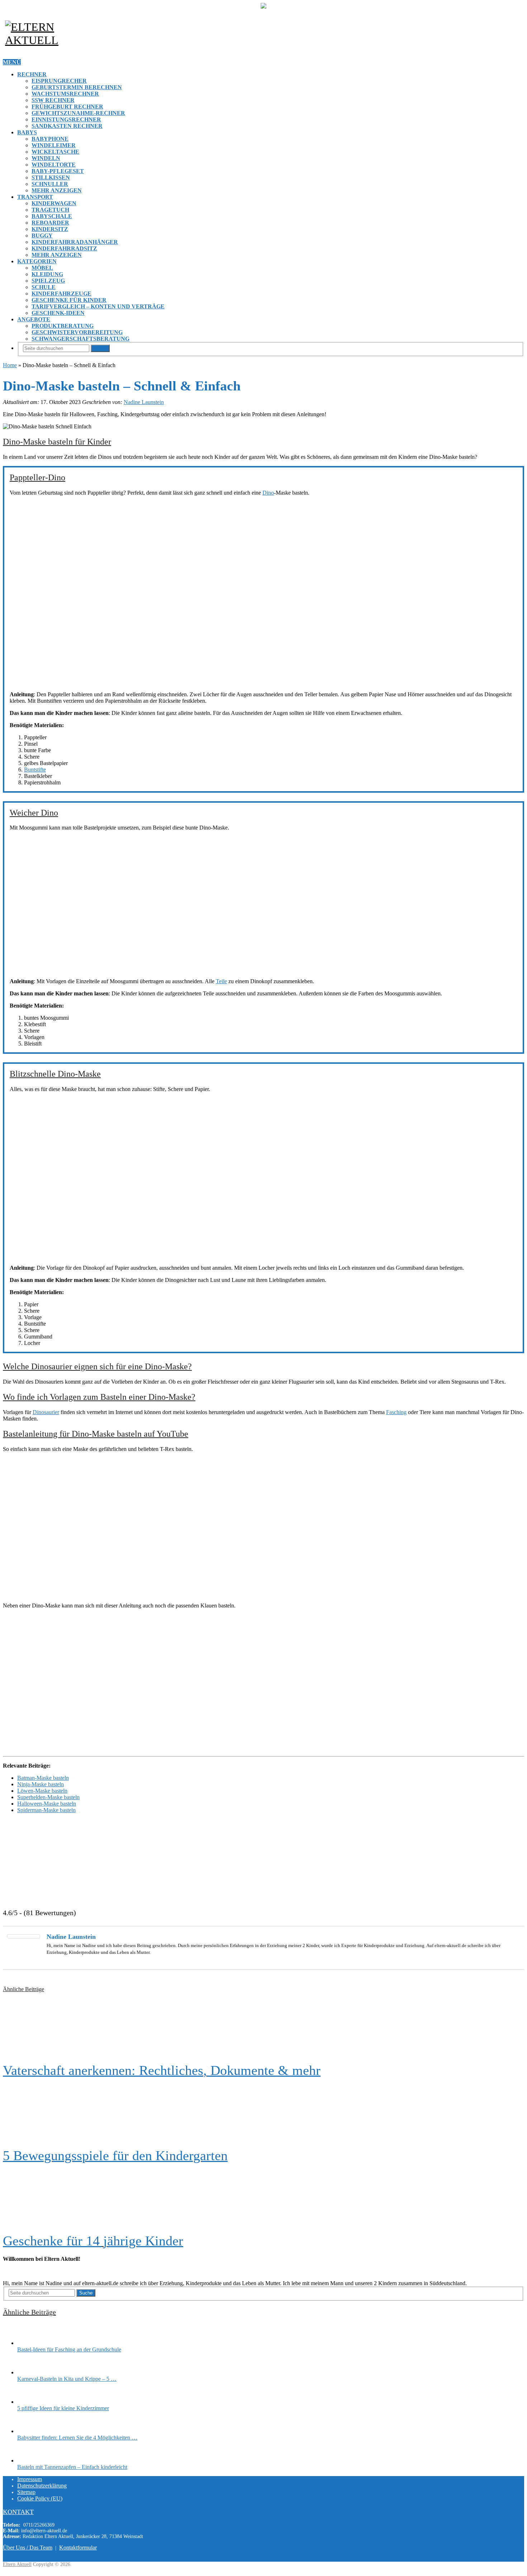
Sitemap (26, 2492)
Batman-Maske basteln (43, 1778)
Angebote (34, 319)
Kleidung (47, 274)
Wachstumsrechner (65, 94)
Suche (100, 348)
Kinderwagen (54, 203)
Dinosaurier (46, 1412)
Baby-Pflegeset (58, 171)
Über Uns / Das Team (28, 2548)
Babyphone (50, 139)
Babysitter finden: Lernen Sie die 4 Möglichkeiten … (77, 2438)
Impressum (30, 2479)
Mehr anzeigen (57, 190)
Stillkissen (51, 177)
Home (10, 365)
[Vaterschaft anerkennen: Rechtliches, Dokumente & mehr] (263, 2028)
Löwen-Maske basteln (42, 1791)
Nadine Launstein (144, 402)
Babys (27, 132)
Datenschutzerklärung (42, 2486)
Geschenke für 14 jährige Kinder (93, 2241)
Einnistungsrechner (66, 119)
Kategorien (37, 261)
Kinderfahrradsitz (64, 248)
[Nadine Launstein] (24, 1936)
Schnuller (50, 184)
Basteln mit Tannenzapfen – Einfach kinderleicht (72, 2467)
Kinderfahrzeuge (61, 294)
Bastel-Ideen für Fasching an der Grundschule (69, 2349)
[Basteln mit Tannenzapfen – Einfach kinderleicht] (30, 2460)
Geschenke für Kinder (69, 300)
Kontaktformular (78, 2548)
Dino (268, 493)
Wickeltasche (55, 152)
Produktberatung (63, 326)
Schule (44, 287)
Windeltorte (54, 165)
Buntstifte (35, 770)
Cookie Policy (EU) (40, 2498)
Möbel (42, 268)
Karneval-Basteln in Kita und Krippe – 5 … (67, 2379)
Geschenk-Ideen (58, 313)
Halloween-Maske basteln (47, 1804)
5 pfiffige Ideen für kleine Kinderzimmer (63, 2408)
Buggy (42, 236)
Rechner (32, 74)
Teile (221, 981)
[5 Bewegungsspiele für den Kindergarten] (263, 2113)
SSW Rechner (53, 100)
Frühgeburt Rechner (67, 107)
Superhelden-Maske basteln (48, 1797)
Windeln (46, 158)
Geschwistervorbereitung (77, 332)
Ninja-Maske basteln (41, 1784)
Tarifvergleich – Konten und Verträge (98, 306)
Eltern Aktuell (17, 2564)
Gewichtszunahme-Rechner (78, 113)
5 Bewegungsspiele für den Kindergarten (115, 2156)
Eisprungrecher (59, 81)
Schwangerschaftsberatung (80, 339)
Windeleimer (54, 145)
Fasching (396, 1412)
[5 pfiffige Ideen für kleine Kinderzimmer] (30, 2402)
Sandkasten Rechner (67, 126)
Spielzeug (48, 281)
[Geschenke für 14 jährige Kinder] (263, 2198)
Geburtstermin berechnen (77, 87)
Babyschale (52, 216)
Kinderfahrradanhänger (75, 242)
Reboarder (50, 223)
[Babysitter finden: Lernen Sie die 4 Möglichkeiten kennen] (30, 2431)
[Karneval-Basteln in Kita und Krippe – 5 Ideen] (30, 2372)
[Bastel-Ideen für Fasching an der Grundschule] (30, 2343)
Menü (12, 62)
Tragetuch (50, 210)
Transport (35, 197)
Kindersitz (50, 229)
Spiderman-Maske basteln (46, 1810)
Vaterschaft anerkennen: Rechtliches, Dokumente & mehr (162, 2070)
